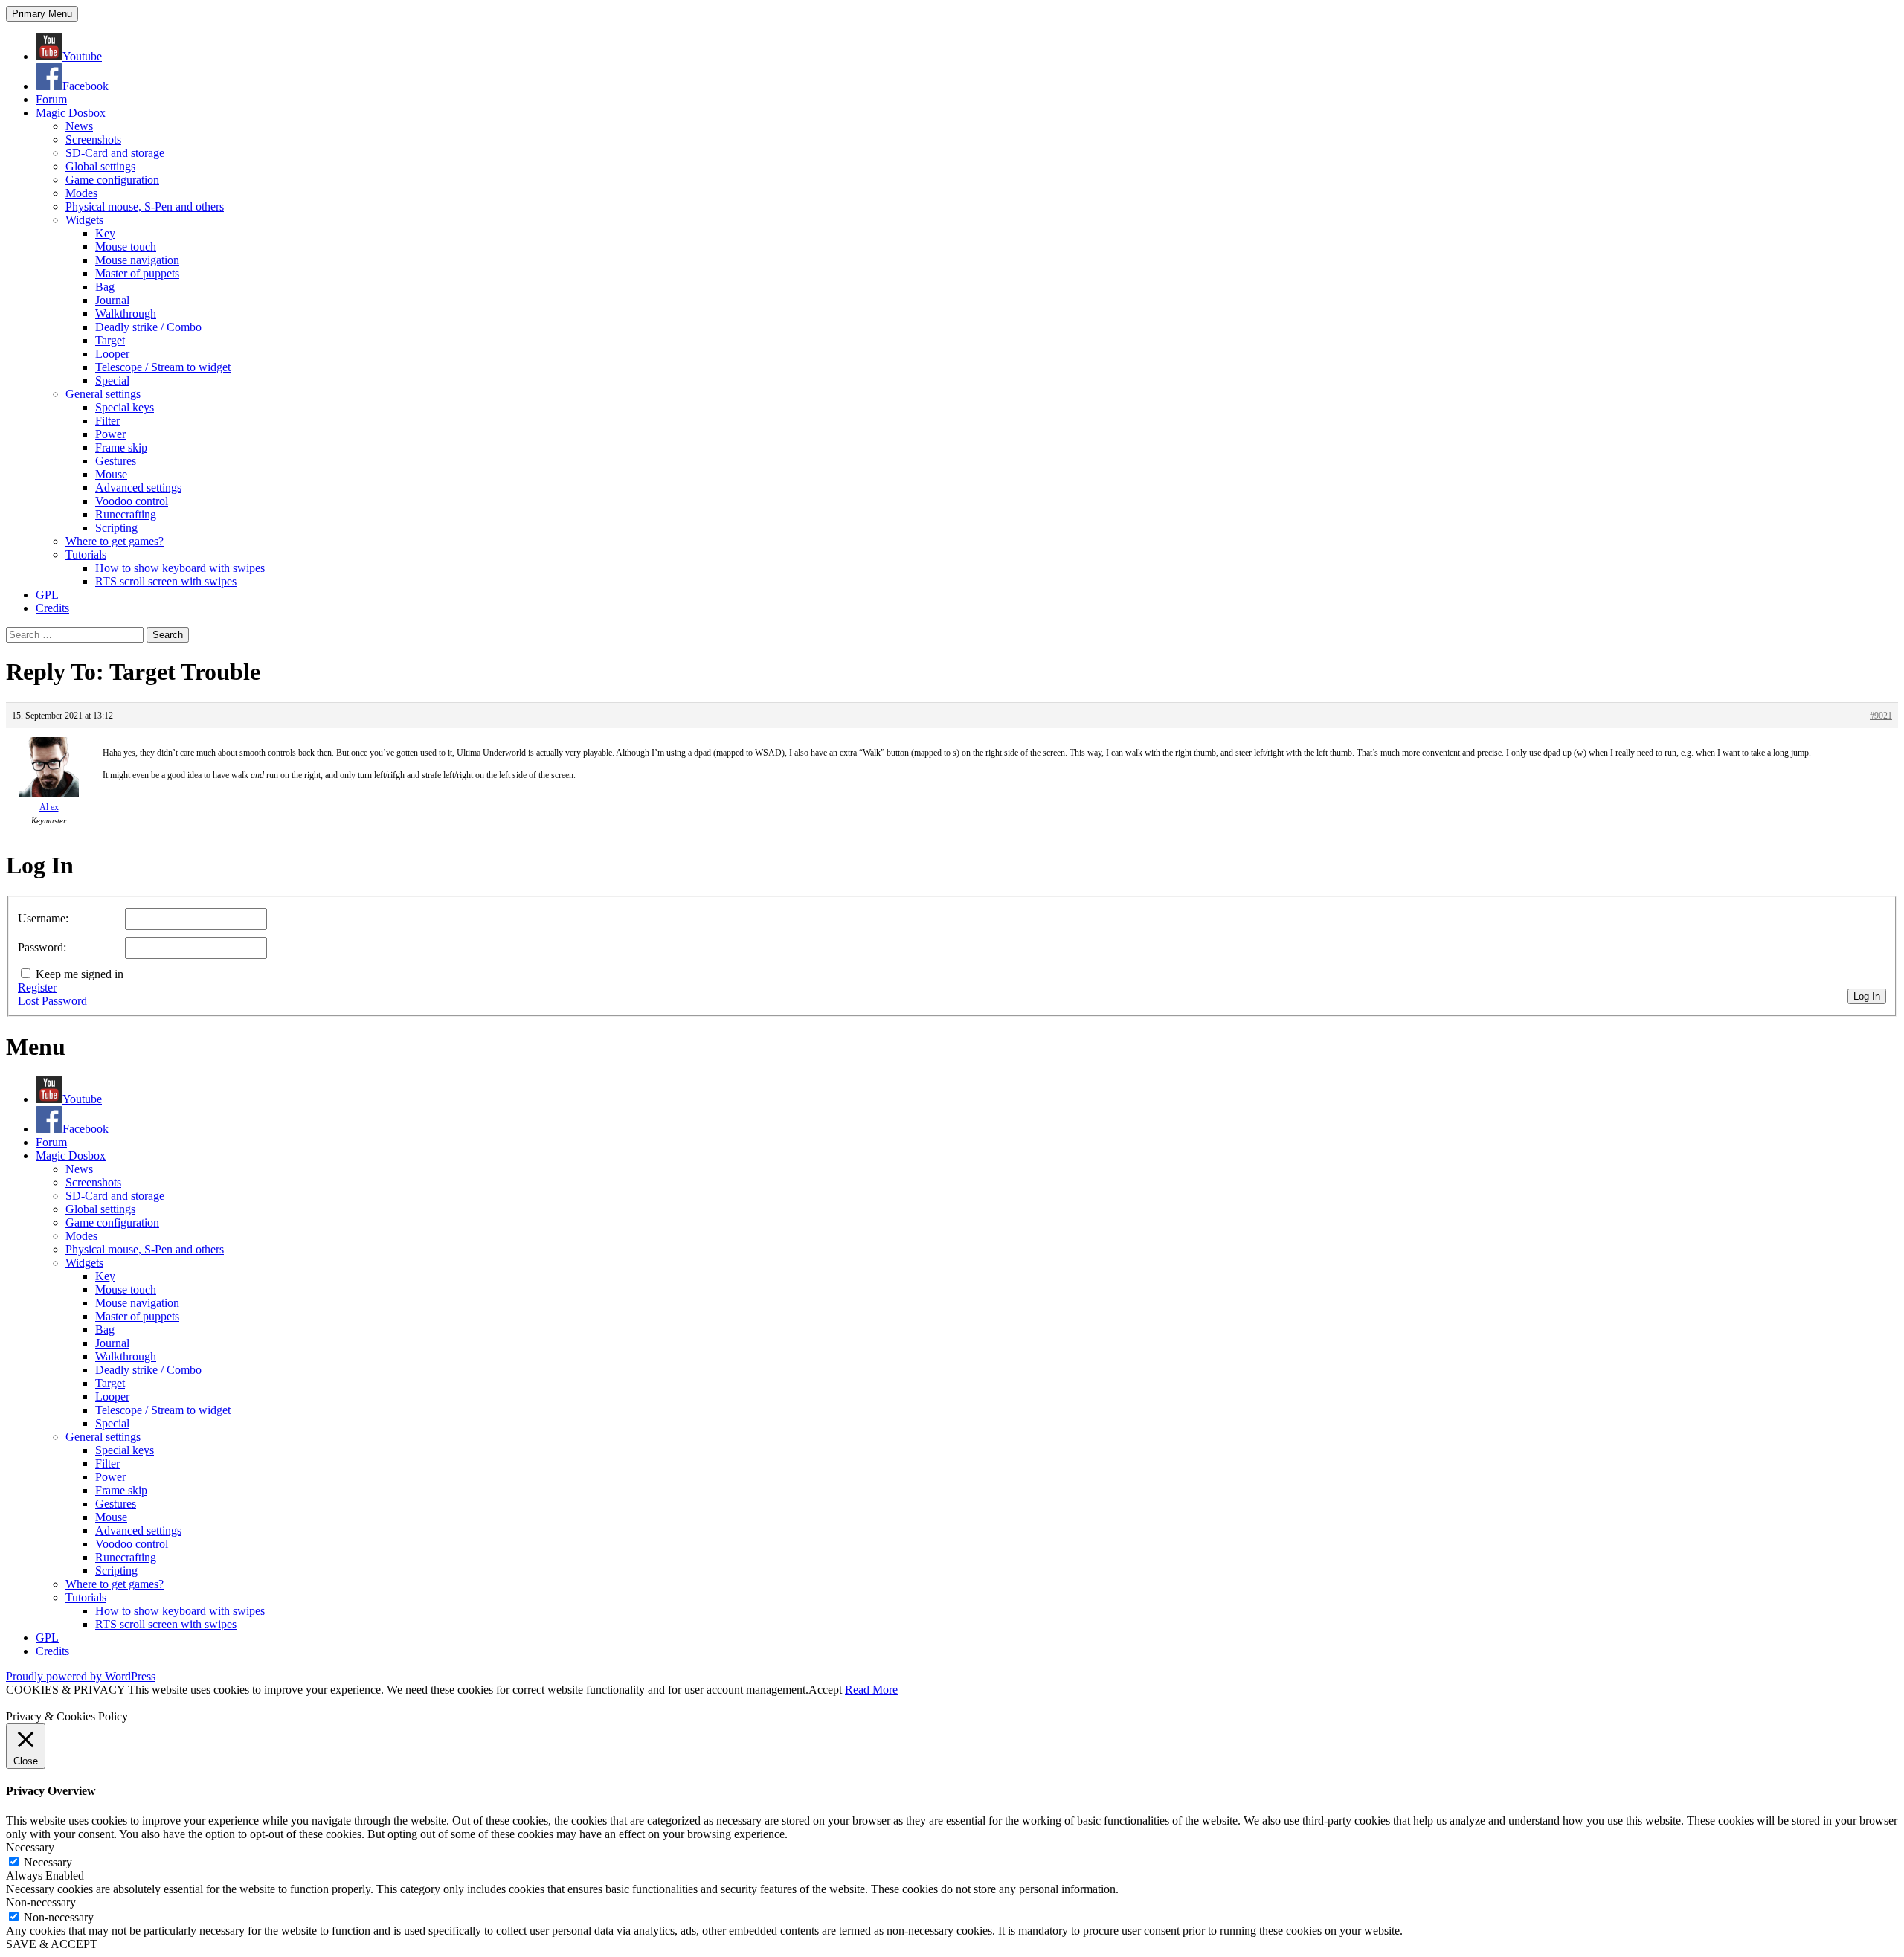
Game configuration (112, 180)
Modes (81, 193)
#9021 (1881, 716)
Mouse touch (126, 247)
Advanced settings (138, 488)
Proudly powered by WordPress (81, 1676)
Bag (105, 287)
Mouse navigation (137, 260)
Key (105, 233)
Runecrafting (126, 514)
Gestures (116, 461)
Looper (112, 354)
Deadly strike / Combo (148, 327)
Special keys (125, 407)
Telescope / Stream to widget (163, 367)
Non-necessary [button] (41, 1902)
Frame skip (121, 447)
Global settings (100, 166)
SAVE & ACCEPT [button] (52, 1944)
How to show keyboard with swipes (180, 568)
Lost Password (52, 1001)
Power (110, 434)
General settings (103, 394)
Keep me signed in (80, 974)
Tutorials (86, 555)
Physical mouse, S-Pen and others (145, 206)
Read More (871, 1690)
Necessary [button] (30, 1847)
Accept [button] (825, 1690)
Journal (112, 300)
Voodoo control (132, 501)
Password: (42, 947)
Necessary (48, 1862)
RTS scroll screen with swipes (166, 581)
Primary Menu (42, 14)
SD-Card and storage (115, 153)
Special (112, 380)
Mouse (111, 474)
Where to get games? (115, 541)
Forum (51, 99)
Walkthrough (126, 314)
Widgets (84, 220)
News (79, 126)
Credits (52, 608)
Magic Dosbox (71, 113)
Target (110, 340)
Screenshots (93, 139)
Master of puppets (137, 273)
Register (37, 987)
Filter (107, 421)
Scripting (116, 528)
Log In (1867, 996)
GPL (47, 595)
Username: (43, 918)
